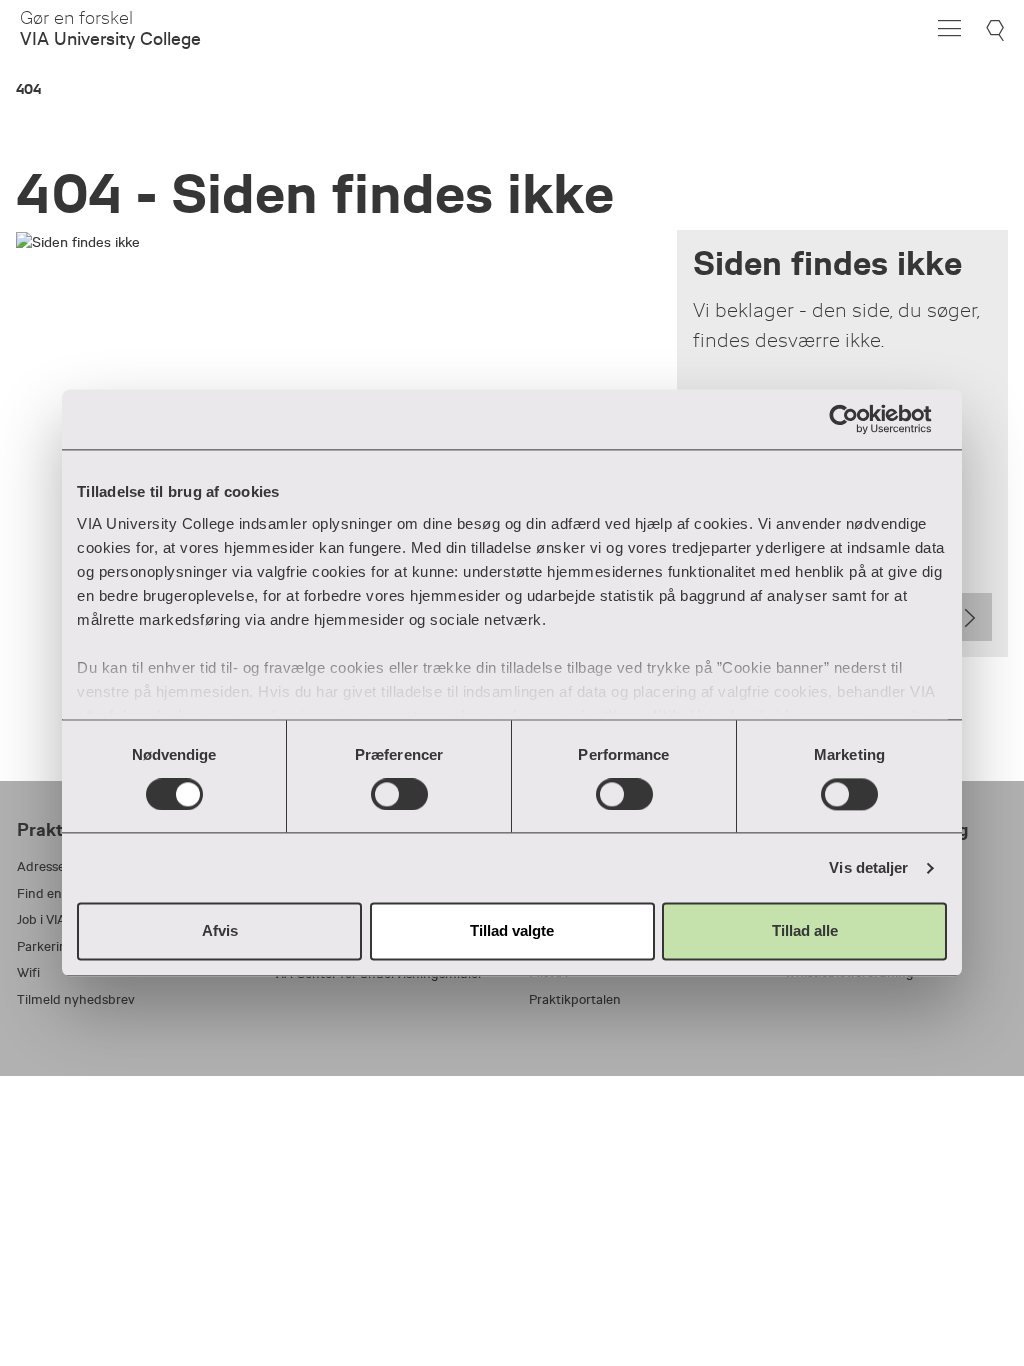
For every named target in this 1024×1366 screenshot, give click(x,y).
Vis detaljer (868, 867)
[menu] (949, 28)
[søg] (997, 30)
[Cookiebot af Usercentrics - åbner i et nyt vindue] (859, 419)
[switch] (399, 794)
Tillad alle (805, 931)
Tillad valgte (512, 931)
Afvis (220, 931)
